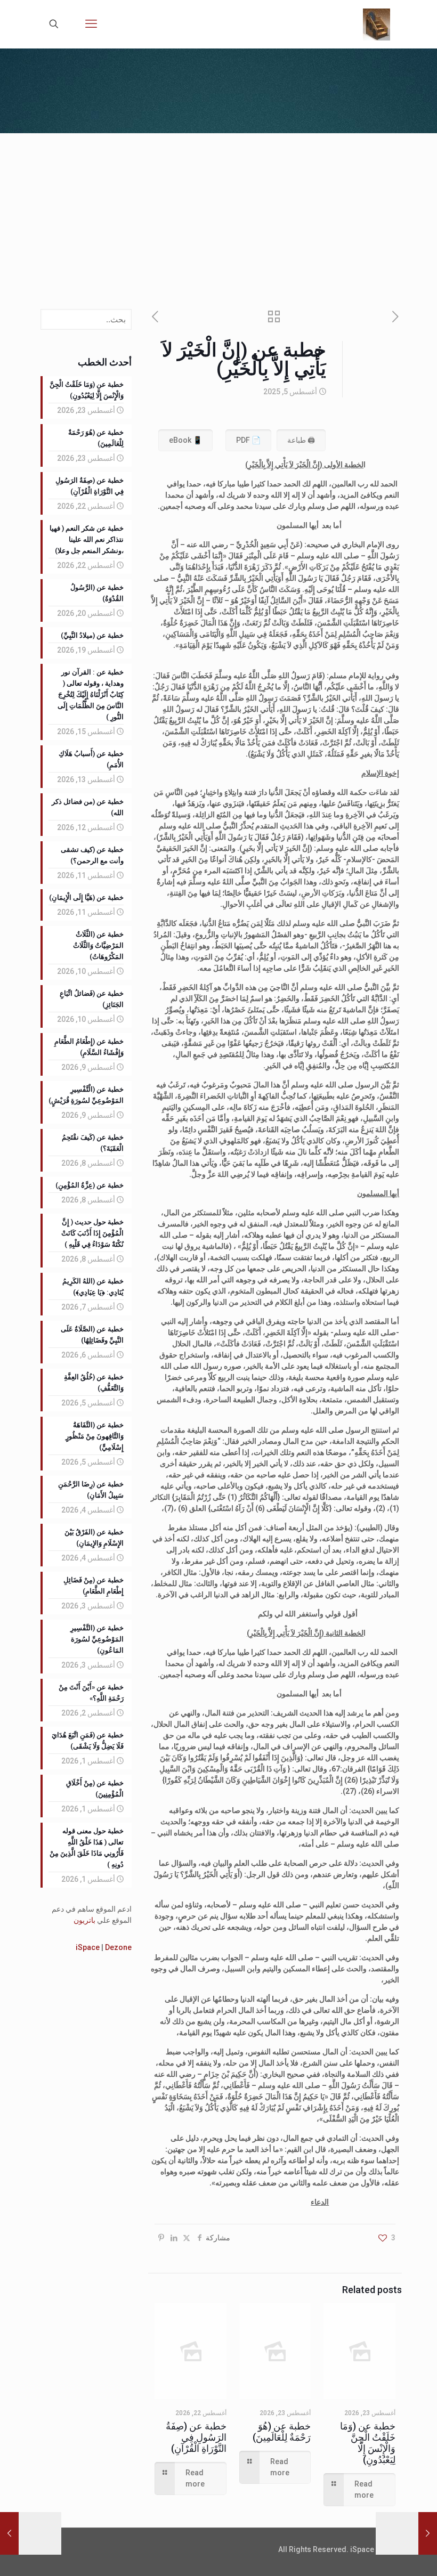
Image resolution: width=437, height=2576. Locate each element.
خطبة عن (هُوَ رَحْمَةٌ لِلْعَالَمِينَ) (282, 2432)
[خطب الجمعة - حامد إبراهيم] (377, 24)
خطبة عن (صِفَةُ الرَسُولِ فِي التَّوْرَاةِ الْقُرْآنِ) (196, 2437)
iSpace (88, 1947)
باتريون (84, 1920)
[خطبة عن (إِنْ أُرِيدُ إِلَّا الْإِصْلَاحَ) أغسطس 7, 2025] (9, 2533)
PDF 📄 (248, 440)
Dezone (118, 1947)
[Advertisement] (218, 213)
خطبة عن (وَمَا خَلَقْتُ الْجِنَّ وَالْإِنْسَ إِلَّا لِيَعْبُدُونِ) (368, 2443)
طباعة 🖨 (301, 440)
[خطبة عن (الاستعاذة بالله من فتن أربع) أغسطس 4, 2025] (428, 2533)
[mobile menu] (91, 24)
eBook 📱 (185, 440)
